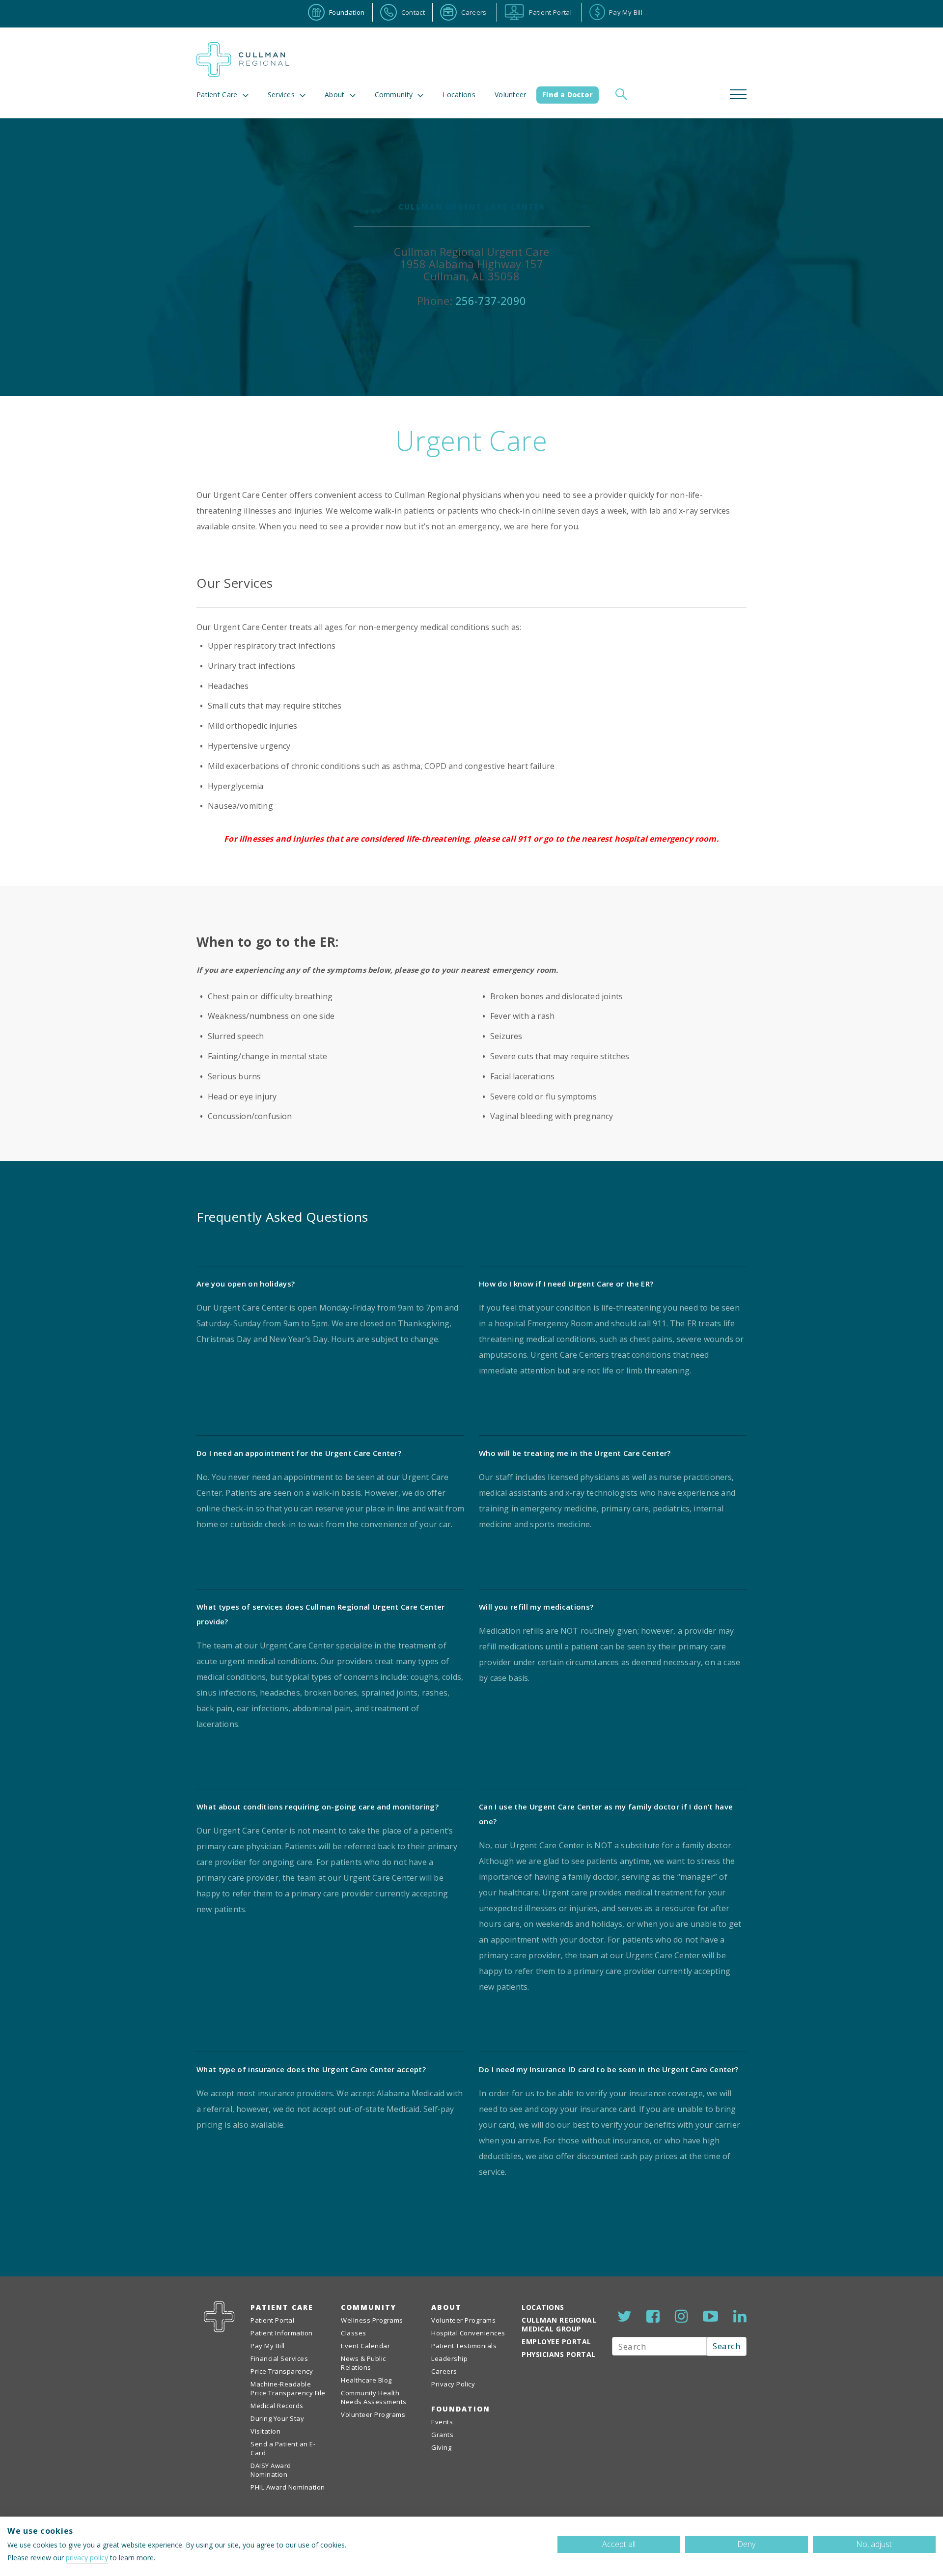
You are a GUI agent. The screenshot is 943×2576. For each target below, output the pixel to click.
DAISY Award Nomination (271, 2470)
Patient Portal (272, 2320)
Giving (441, 2447)
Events (442, 2422)
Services (281, 95)
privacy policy (87, 2558)
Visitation (265, 2431)
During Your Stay (277, 2418)
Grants (442, 2435)
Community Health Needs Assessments (374, 2397)
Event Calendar (365, 2346)
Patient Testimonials (464, 2346)
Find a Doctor (568, 95)
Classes (354, 2333)
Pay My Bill (268, 2346)
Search (726, 2346)
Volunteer (511, 95)
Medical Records (277, 2406)
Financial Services (279, 2358)
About (335, 95)
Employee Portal (556, 2342)
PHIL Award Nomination (288, 2487)
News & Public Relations (363, 2363)
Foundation (461, 2409)
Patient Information (282, 2333)
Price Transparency (282, 2371)
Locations (459, 95)
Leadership (449, 2358)
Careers (444, 2371)
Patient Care (217, 95)
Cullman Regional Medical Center (243, 60)
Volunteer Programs (373, 2414)
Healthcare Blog (366, 2380)
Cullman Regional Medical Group (559, 2324)
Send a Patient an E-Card (283, 2448)
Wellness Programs (372, 2320)
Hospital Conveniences (468, 2333)
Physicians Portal (559, 2354)
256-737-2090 (491, 301)
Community (369, 2307)
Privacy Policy (453, 2384)
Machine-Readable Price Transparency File (288, 2388)
